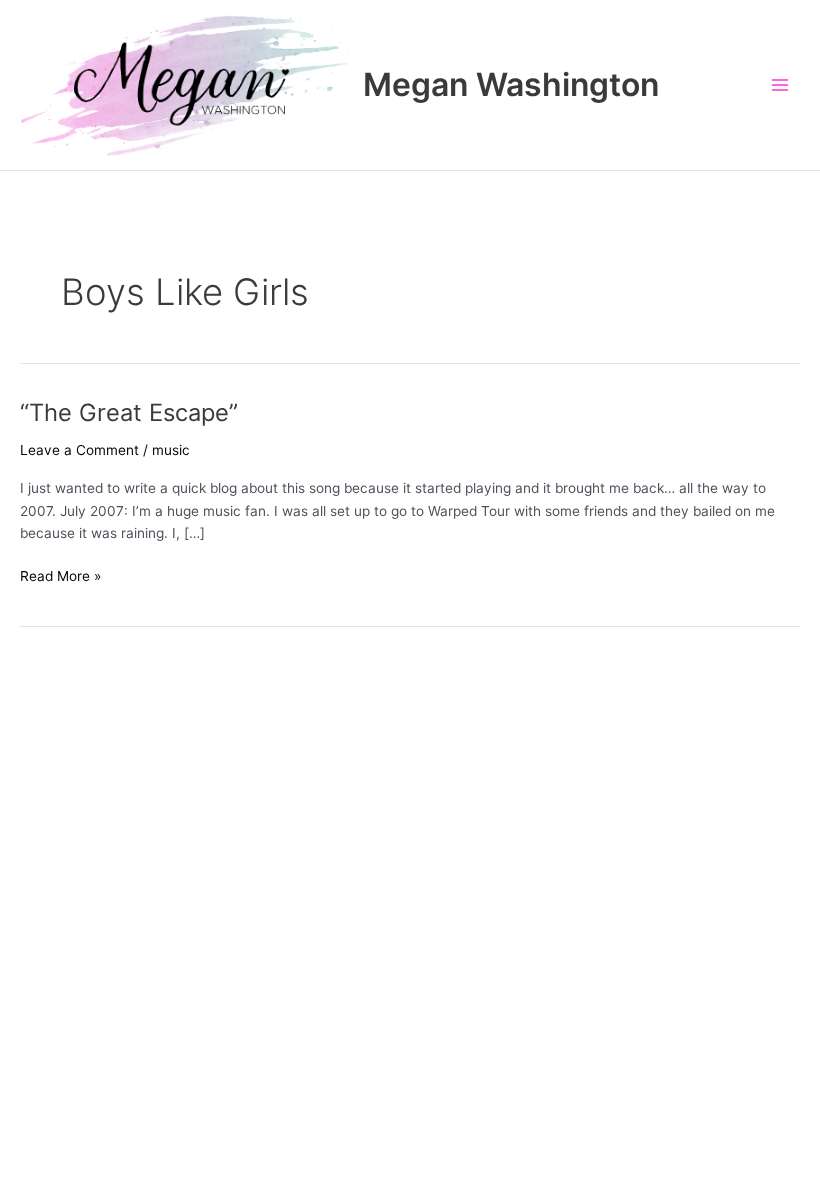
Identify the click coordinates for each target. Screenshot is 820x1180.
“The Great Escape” (129, 412)
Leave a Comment (79, 450)
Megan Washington (511, 84)
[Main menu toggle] (780, 85)
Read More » (60, 577)
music (171, 450)
